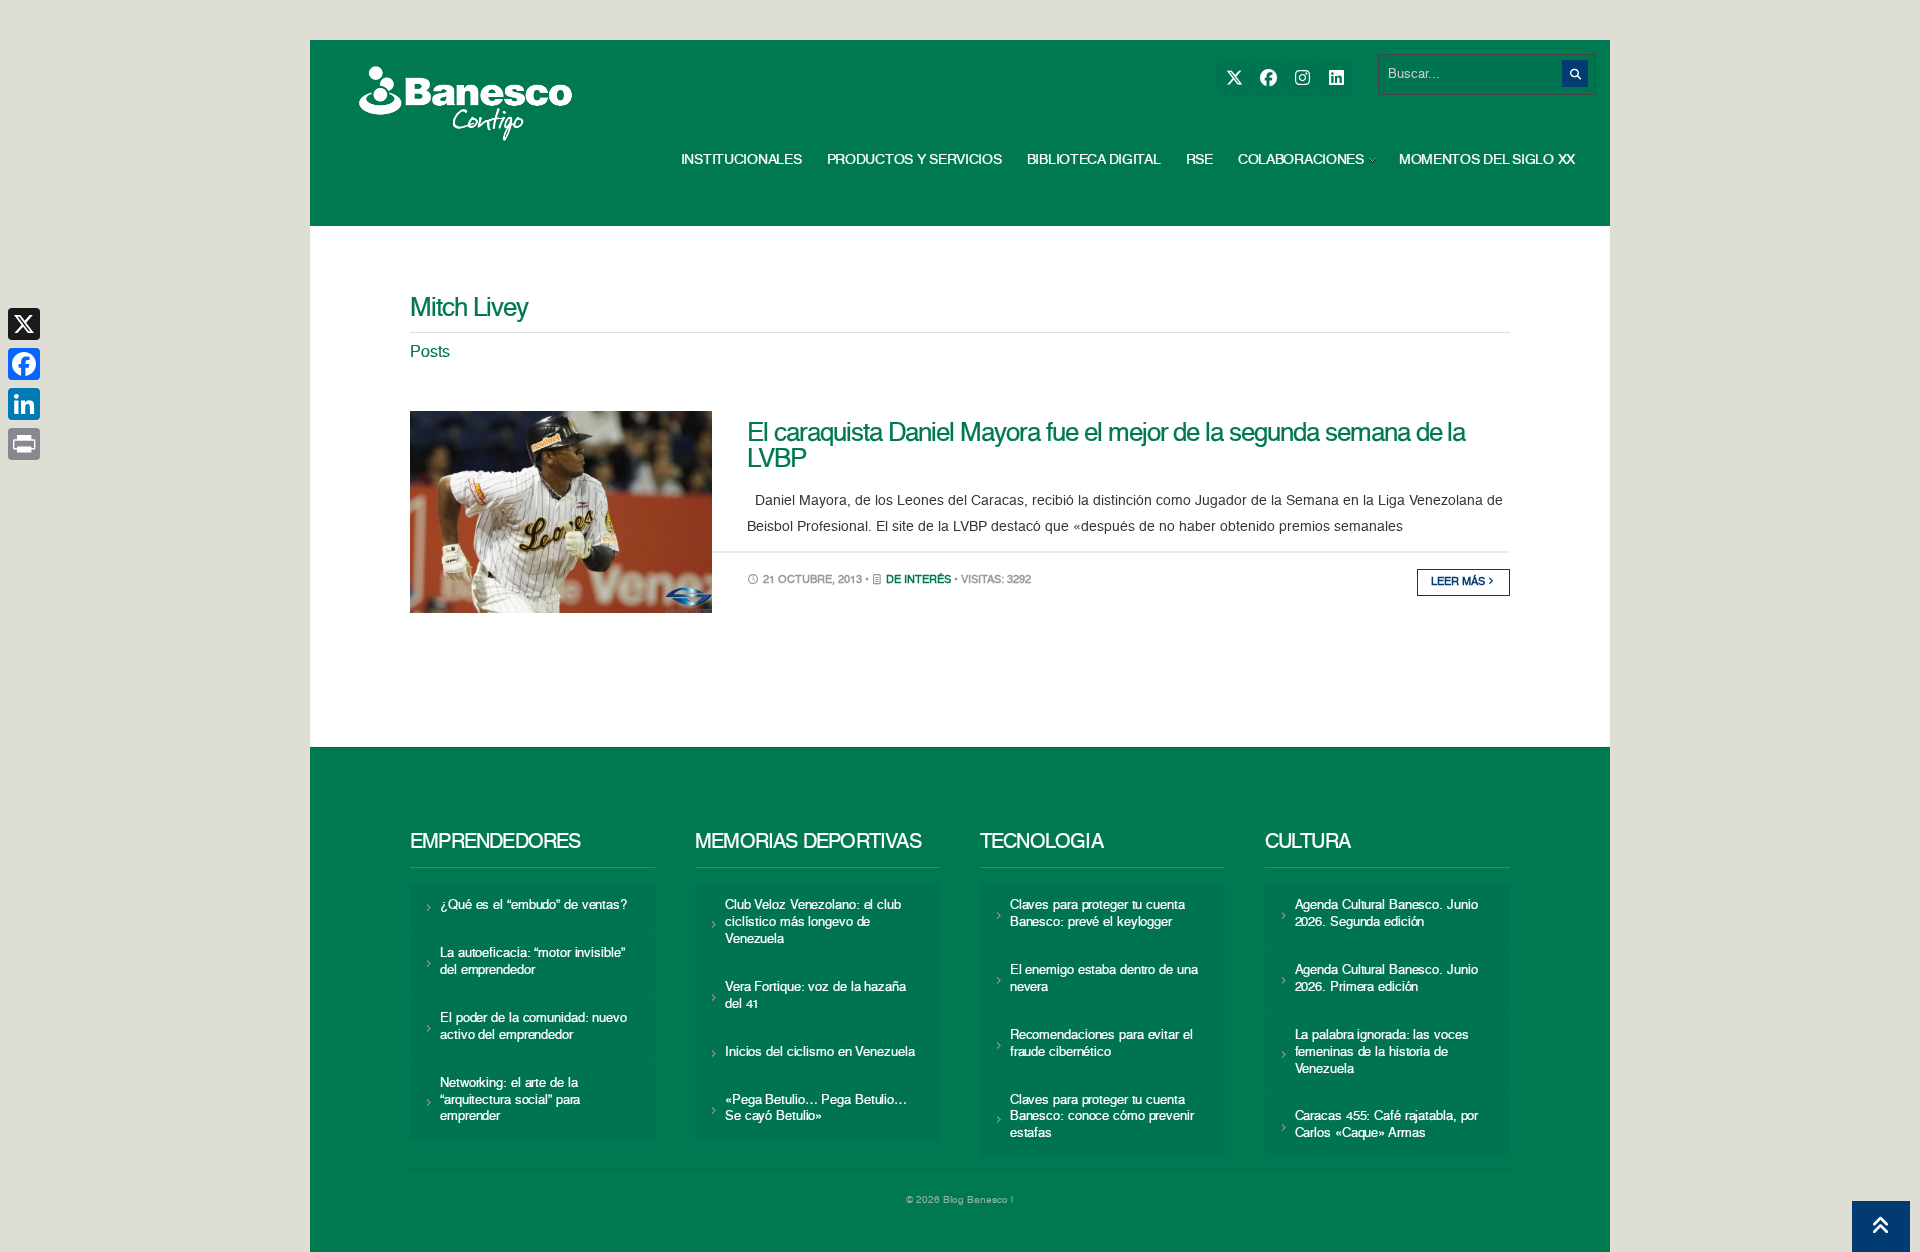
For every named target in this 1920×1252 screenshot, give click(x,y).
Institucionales (741, 160)
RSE (1199, 160)
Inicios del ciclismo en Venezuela (820, 1052)
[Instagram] (1301, 78)
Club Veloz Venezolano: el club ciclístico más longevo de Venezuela (813, 922)
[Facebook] (1267, 78)
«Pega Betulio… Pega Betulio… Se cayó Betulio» (816, 1109)
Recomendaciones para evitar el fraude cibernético (1101, 1044)
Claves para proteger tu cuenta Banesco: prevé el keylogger (1097, 914)
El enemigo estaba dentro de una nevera (1104, 979)
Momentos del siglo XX (1487, 160)
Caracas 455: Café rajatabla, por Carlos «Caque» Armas (1387, 1125)
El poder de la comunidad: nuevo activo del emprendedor (533, 1027)
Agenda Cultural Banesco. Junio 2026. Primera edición (1386, 979)
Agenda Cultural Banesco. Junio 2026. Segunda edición (1386, 914)
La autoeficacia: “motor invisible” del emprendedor (532, 962)
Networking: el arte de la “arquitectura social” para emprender (510, 1100)
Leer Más (1459, 582)
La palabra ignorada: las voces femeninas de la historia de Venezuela (1382, 1052)
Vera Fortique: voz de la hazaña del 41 (815, 996)
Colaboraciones (1301, 160)
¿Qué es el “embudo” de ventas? (533, 905)
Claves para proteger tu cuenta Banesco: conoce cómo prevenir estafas (1102, 1117)
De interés (918, 580)
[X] (1233, 78)
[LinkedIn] (1335, 78)
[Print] (24, 444)
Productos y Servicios (914, 160)
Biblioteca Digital (1094, 160)
